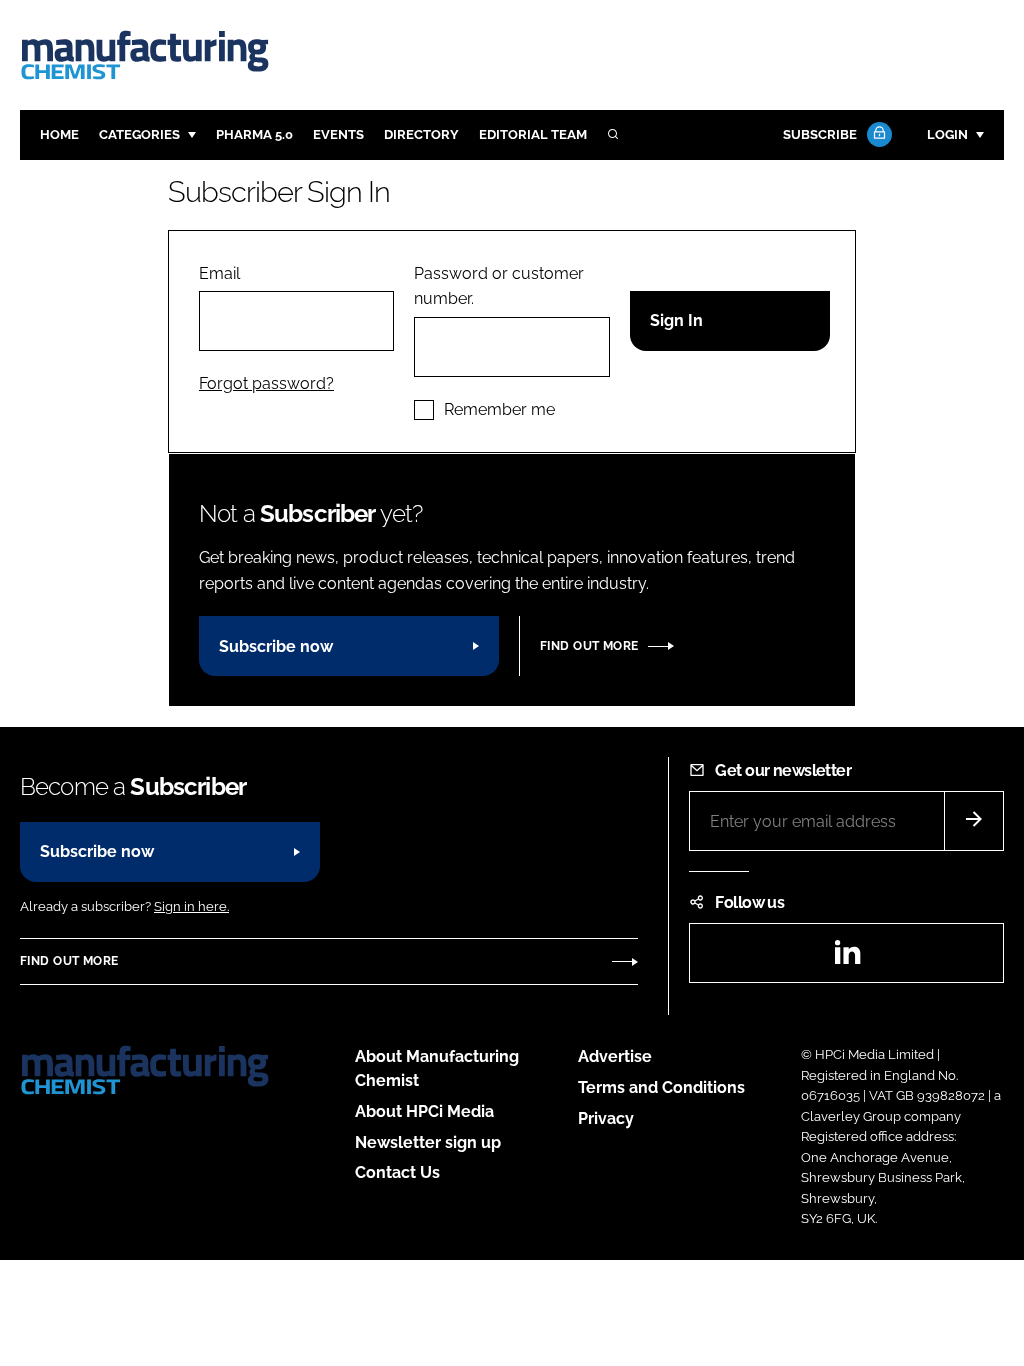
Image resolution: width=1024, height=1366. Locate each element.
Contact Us (397, 1172)
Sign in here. (191, 906)
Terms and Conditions (661, 1087)
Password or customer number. (499, 286)
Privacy (606, 1118)
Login (947, 134)
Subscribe (820, 134)
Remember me (499, 409)
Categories (139, 134)
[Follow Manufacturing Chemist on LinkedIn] (847, 958)
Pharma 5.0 (254, 134)
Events (338, 134)
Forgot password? (266, 383)
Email (219, 273)
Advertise (615, 1056)
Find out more (589, 646)
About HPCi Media (424, 1111)
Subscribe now (276, 646)
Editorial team (533, 134)
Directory (421, 134)
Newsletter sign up (428, 1142)
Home (59, 134)
